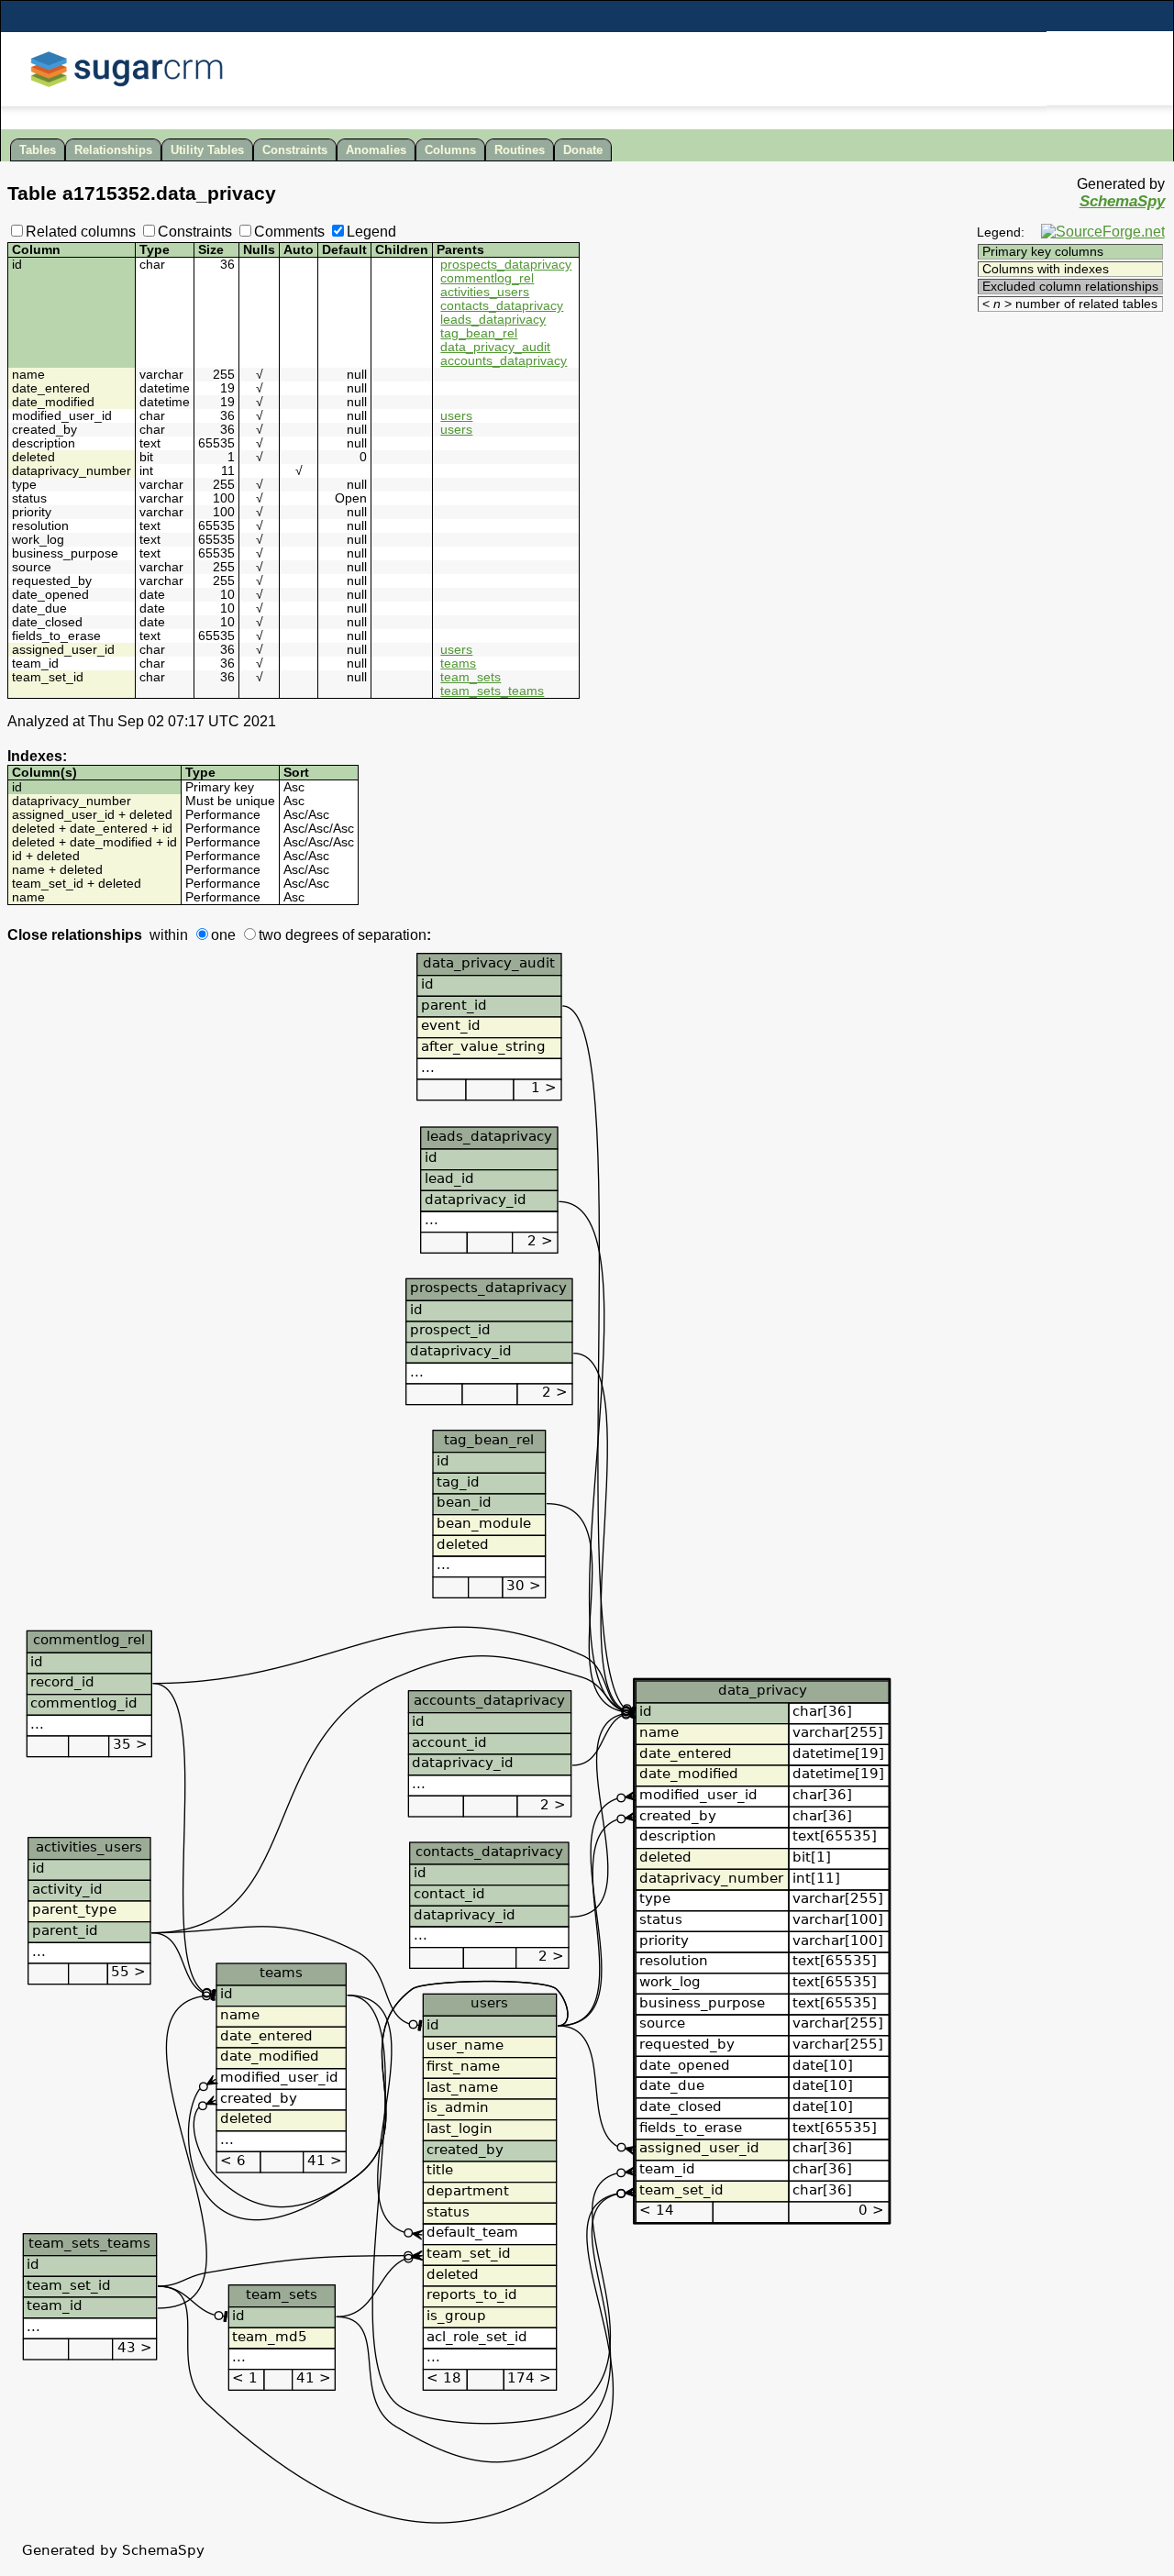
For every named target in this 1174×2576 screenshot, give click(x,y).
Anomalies (376, 150)
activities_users (485, 292)
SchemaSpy (1122, 201)
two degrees (299, 935)
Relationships (113, 150)
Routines (520, 150)
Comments (289, 232)
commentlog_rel (487, 278)
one (223, 935)
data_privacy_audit (495, 347)
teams (458, 663)
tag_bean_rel (479, 333)
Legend (371, 232)
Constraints (295, 150)
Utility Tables (207, 150)
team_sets (471, 677)
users (456, 416)
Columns (450, 150)
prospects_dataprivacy (506, 265)
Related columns (81, 232)
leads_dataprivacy (493, 320)
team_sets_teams (492, 691)
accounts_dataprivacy (504, 361)
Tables (38, 150)
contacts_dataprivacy (502, 306)
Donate (583, 150)
